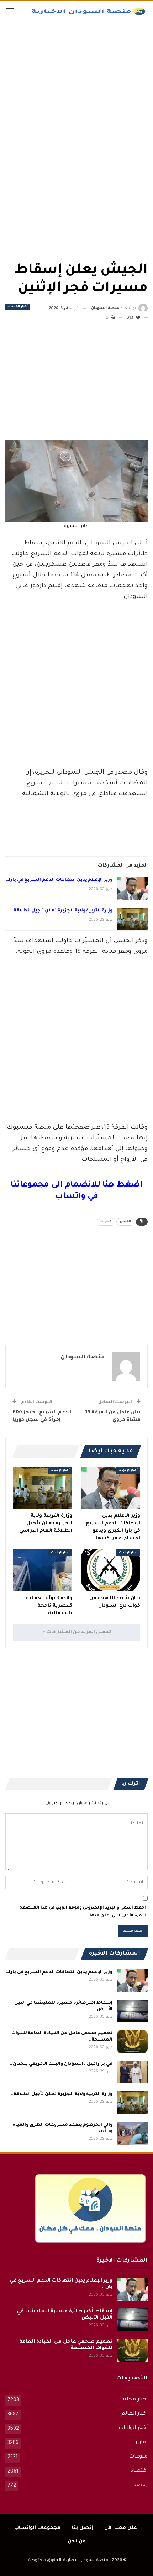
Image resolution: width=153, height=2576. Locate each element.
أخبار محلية (134, 2400)
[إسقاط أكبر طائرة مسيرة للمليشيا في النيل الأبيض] (132, 2011)
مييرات (106, 1222)
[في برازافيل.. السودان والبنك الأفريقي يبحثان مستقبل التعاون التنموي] (132, 2072)
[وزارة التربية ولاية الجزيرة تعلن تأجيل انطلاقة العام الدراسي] (132, 919)
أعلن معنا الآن (122, 2528)
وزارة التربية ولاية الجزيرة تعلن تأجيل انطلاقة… (62, 911)
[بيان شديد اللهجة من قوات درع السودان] (110, 1570)
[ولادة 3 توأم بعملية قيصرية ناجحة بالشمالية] (43, 1570)
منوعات (138, 2457)
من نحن (77, 2542)
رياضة (141, 2485)
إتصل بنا (82, 2528)
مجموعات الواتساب (37, 2528)
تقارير (141, 2443)
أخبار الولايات (18, 307)
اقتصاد (139, 2471)
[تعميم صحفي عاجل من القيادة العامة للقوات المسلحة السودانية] (132, 2042)
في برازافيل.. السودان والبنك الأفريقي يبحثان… (61, 2064)
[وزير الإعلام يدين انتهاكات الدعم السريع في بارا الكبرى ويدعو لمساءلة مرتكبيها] (132, 888)
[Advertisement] (94, 75)
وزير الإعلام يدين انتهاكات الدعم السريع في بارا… (59, 880)
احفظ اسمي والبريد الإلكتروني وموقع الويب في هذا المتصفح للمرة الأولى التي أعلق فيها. (83, 1912)
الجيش (125, 1222)
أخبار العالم (134, 2414)
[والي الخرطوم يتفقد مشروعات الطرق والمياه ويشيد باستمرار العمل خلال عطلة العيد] (132, 2133)
